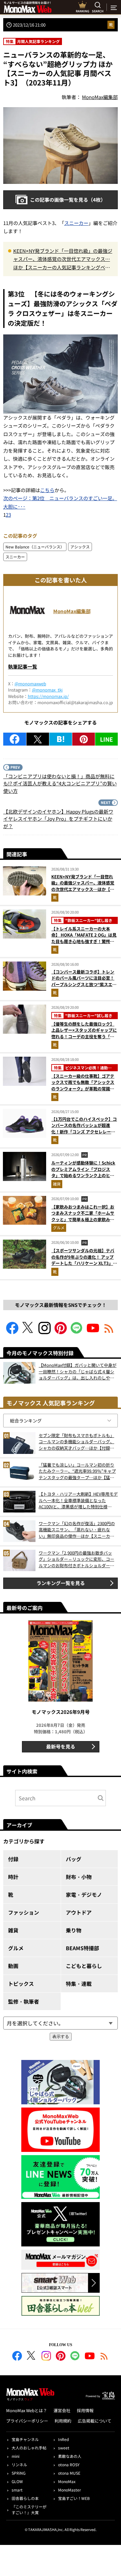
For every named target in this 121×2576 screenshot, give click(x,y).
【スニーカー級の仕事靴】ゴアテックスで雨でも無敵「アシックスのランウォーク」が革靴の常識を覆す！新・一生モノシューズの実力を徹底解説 (83, 1089)
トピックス (21, 1984)
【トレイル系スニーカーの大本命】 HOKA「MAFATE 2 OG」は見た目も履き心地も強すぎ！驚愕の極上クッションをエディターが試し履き (84, 941)
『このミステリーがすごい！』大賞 (29, 2509)
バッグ (74, 1859)
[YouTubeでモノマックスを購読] (93, 1332)
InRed (63, 2439)
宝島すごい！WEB (74, 2498)
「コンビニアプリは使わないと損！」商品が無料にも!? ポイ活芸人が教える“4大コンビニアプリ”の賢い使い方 (60, 783)
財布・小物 (79, 1877)
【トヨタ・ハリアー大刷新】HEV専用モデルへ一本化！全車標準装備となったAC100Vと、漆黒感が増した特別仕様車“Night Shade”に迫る (78, 1500)
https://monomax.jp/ (48, 696)
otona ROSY (69, 2464)
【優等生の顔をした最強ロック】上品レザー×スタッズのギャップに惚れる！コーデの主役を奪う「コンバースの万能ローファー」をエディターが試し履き (84, 1036)
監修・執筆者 (24, 2001)
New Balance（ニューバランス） (35, 547)
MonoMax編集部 (72, 611)
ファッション (24, 1912)
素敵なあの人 (70, 2456)
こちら (47, 490)
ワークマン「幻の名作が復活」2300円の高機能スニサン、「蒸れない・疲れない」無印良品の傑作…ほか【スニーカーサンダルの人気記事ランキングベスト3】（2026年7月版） (78, 1530)
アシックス (80, 547)
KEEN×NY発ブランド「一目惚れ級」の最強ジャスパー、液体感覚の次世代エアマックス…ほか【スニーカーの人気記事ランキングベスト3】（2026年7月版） (63, 259)
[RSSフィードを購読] (109, 1332)
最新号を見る (61, 1746)
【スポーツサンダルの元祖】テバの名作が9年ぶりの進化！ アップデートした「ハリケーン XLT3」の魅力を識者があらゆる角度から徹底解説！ (84, 1263)
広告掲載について (95, 2421)
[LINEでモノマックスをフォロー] (77, 1332)
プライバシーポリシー (27, 2421)
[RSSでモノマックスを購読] (104, 2357)
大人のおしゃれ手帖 (29, 2448)
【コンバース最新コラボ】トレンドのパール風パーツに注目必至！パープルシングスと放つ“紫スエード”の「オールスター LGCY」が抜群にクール (84, 984)
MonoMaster (70, 2490)
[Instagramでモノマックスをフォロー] (45, 1332)
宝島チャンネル (25, 2439)
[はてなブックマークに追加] (61, 739)
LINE (106, 739)
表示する (61, 2036)
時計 (13, 1877)
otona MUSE (69, 2473)
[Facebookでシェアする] (15, 739)
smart (17, 2490)
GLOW (17, 2481)
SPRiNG (19, 2473)
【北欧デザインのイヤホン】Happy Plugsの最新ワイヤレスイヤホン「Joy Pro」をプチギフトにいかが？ (58, 819)
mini (15, 2456)
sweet (64, 2448)
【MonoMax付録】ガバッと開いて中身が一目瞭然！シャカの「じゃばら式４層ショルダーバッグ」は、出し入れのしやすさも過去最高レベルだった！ (78, 1372)
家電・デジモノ (84, 1895)
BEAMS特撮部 (82, 1948)
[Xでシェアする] (38, 739)
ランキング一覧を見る (61, 1583)
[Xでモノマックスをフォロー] (28, 1332)
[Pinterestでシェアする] (84, 739)
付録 (13, 1859)
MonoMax (67, 2481)
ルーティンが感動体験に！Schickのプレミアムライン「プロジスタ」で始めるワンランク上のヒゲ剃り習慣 (83, 1172)
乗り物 (74, 1930)
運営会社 (62, 2410)
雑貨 (57, 1184)
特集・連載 (79, 1984)
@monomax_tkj (47, 690)
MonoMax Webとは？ (27, 2410)
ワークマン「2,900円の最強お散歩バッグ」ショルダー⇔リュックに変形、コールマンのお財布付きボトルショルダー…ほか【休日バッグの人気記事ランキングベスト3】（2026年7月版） (76, 1559)
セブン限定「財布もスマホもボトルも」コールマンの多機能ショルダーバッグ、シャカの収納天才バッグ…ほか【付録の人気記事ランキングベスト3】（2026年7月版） (77, 1442)
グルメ (59, 1227)
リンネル (19, 2464)
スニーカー (76, 223)
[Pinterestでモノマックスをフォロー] (61, 1332)
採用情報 (85, 2410)
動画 (13, 1966)
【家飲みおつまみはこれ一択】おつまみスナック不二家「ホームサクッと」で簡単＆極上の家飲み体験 (83, 1216)
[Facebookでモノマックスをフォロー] (12, 1332)
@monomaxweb (30, 684)
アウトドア (79, 1912)
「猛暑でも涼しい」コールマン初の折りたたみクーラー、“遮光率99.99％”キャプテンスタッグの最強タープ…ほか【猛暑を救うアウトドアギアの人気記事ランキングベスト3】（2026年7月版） (77, 1471)
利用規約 (63, 2421)
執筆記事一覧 (23, 666)
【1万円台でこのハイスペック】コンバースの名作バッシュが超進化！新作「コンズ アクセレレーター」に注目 (84, 1129)
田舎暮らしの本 (25, 2498)
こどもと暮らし (84, 1966)
